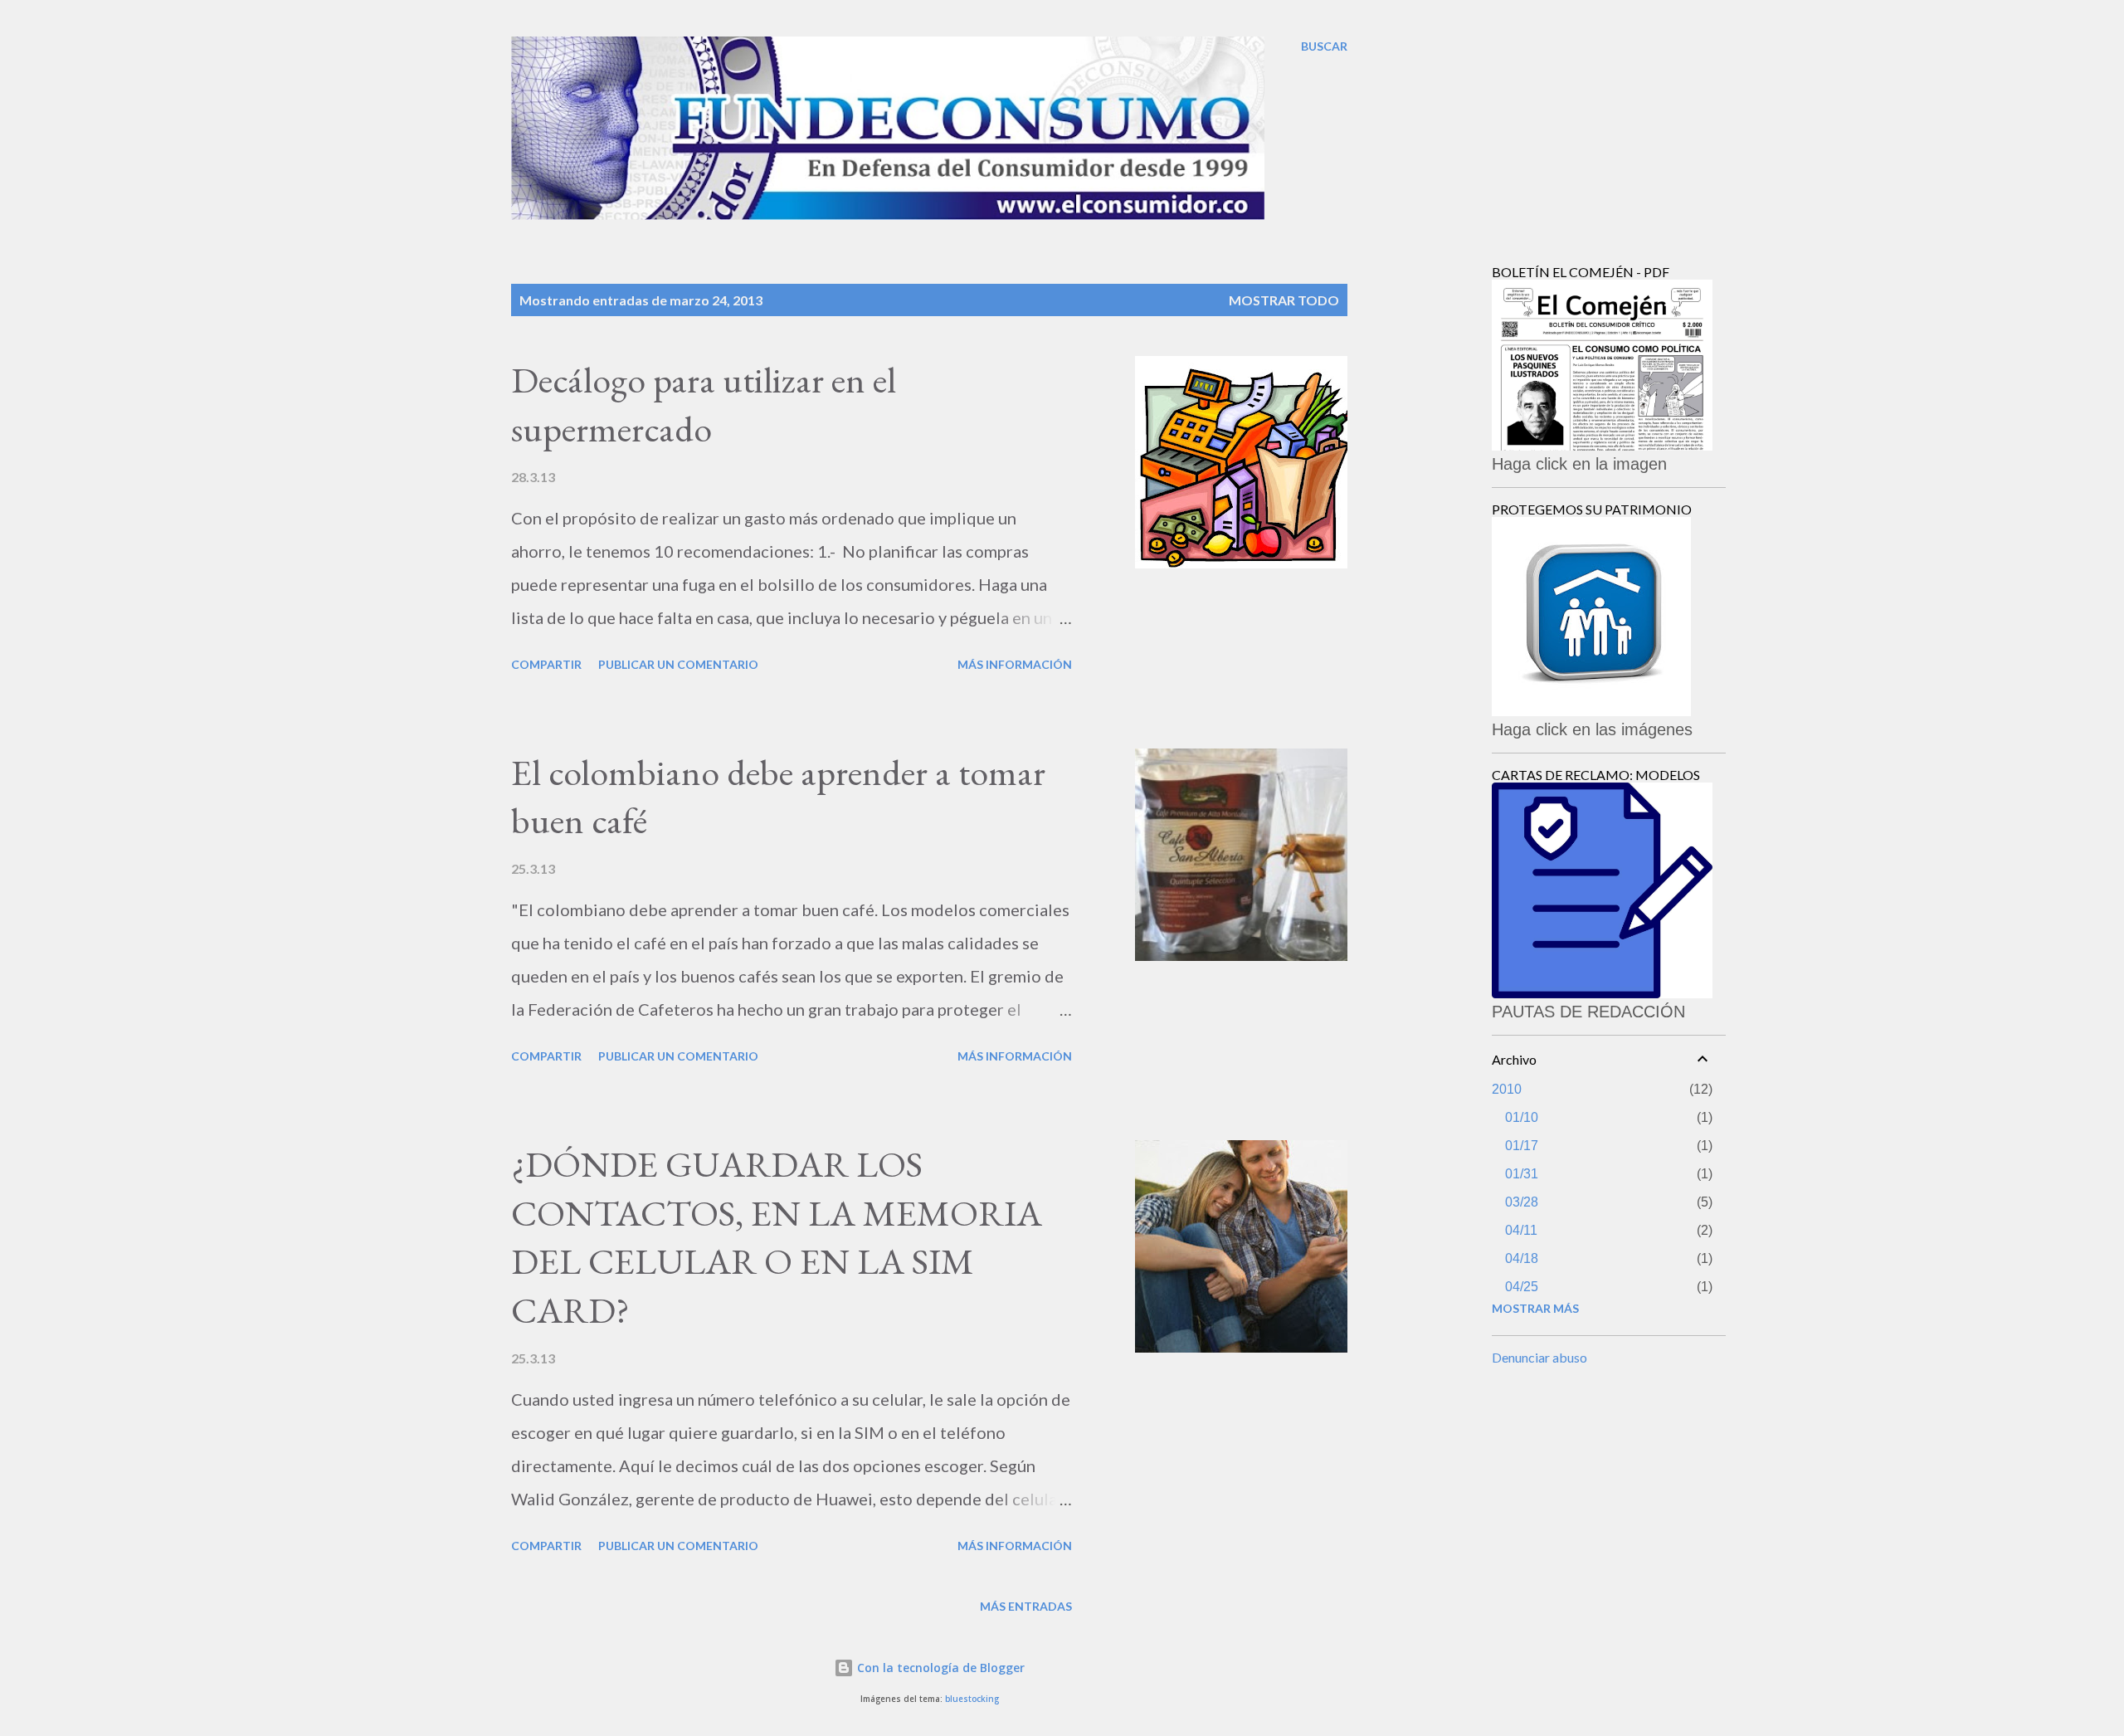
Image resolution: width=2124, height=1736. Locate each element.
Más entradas (1026, 1606)
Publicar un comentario (678, 664)
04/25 (1522, 1287)
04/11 (1521, 1230)
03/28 (1522, 1202)
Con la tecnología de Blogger (939, 1668)
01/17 (1522, 1146)
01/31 (1522, 1174)
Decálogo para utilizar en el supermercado (704, 404)
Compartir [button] (546, 664)
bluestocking (972, 1699)
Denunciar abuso (1539, 1357)
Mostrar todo (1284, 300)
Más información (1015, 664)
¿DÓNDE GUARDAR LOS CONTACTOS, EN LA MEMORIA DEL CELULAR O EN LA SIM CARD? (777, 1237)
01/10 (1522, 1117)
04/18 (1522, 1258)
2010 (1507, 1089)
